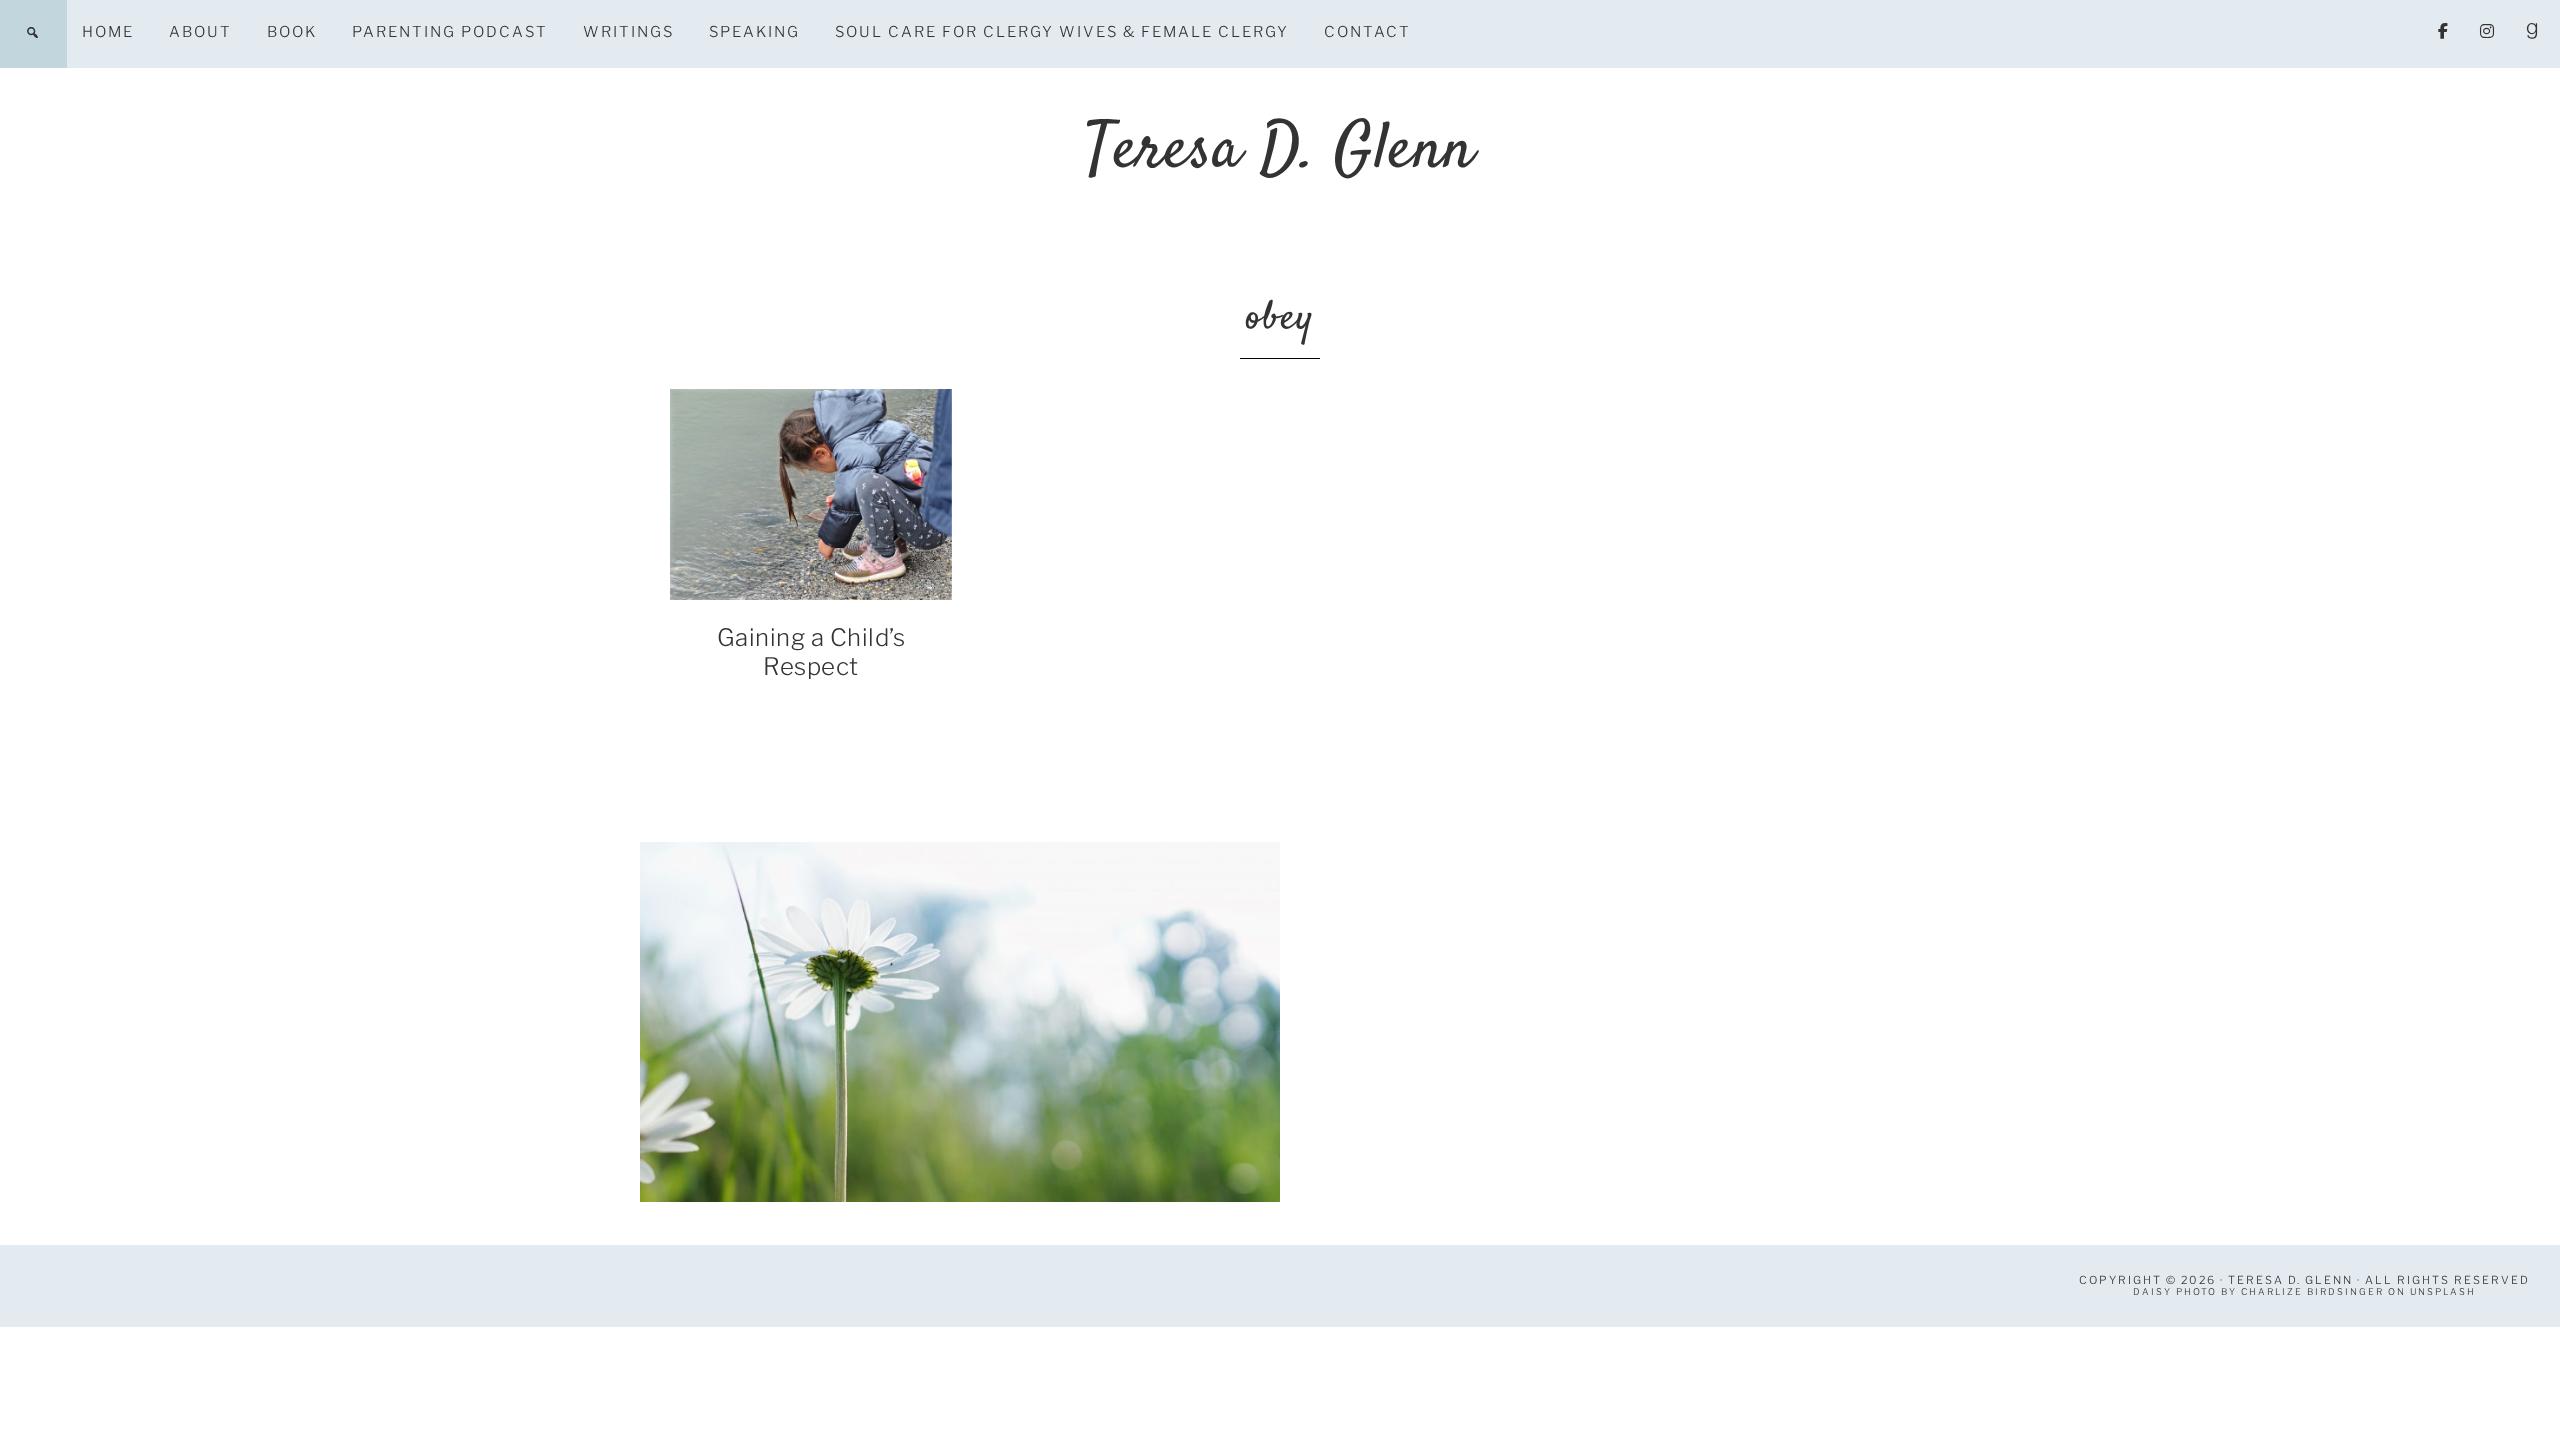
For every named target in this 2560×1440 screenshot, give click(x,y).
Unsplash (2443, 1291)
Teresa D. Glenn (1280, 151)
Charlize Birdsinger (2312, 1291)
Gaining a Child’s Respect (811, 652)
